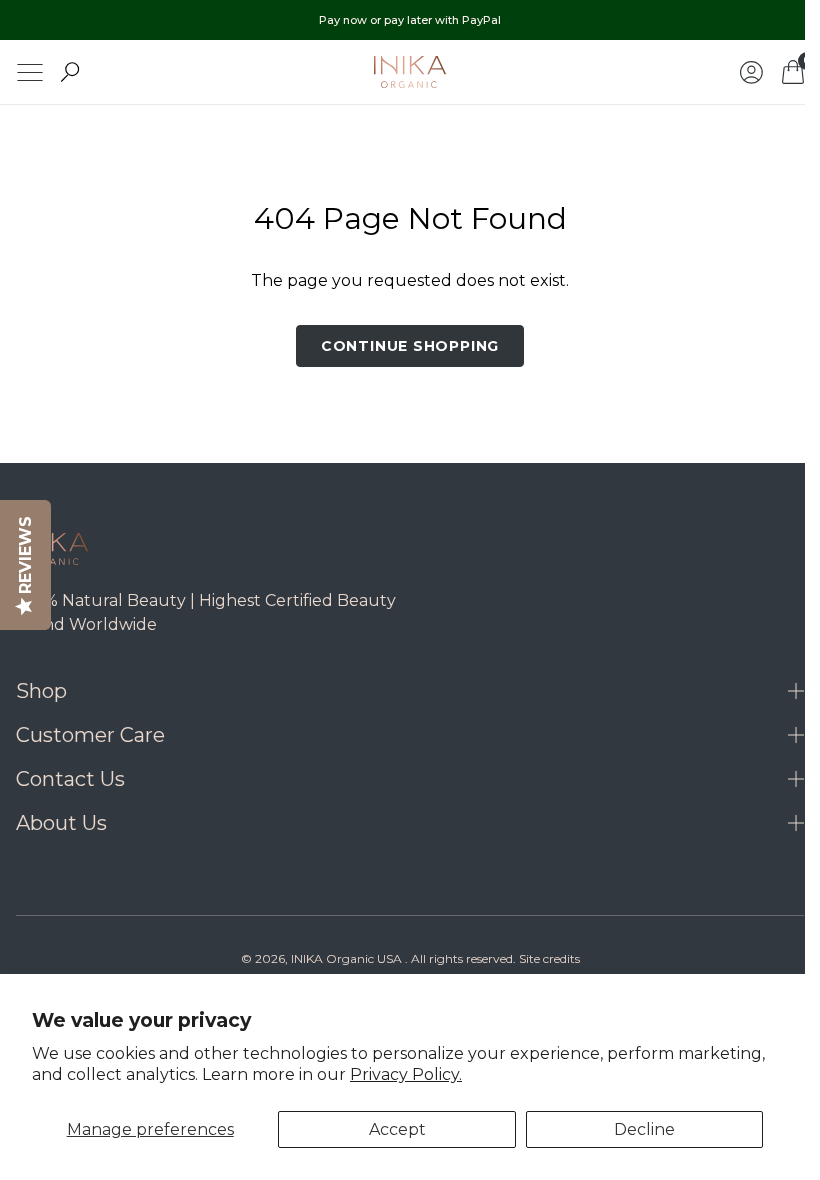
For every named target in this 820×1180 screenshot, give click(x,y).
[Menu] (30, 72)
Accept (397, 1129)
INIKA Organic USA (338, 958)
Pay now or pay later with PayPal (410, 20)
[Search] (70, 72)
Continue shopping (402, 346)
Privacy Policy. (406, 1074)
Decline (644, 1129)
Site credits (541, 958)
